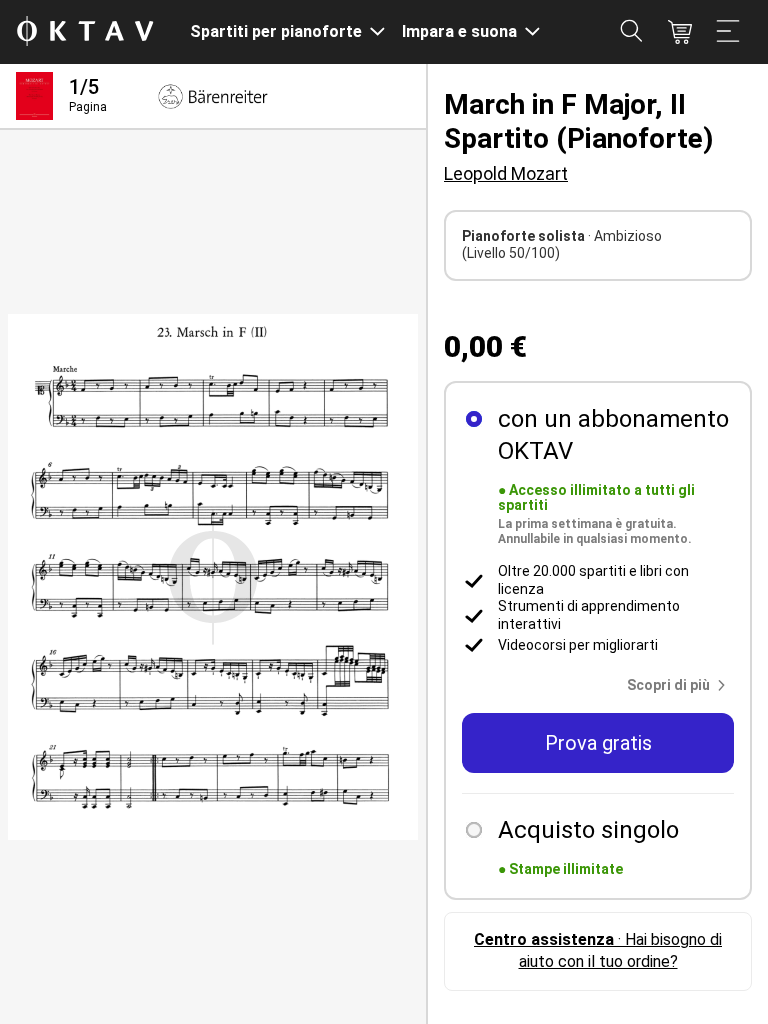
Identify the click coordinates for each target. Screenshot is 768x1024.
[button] (680, 685)
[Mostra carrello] (680, 32)
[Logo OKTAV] (85, 32)
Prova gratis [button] (598, 743)
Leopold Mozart (506, 173)
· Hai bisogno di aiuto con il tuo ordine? (598, 950)
